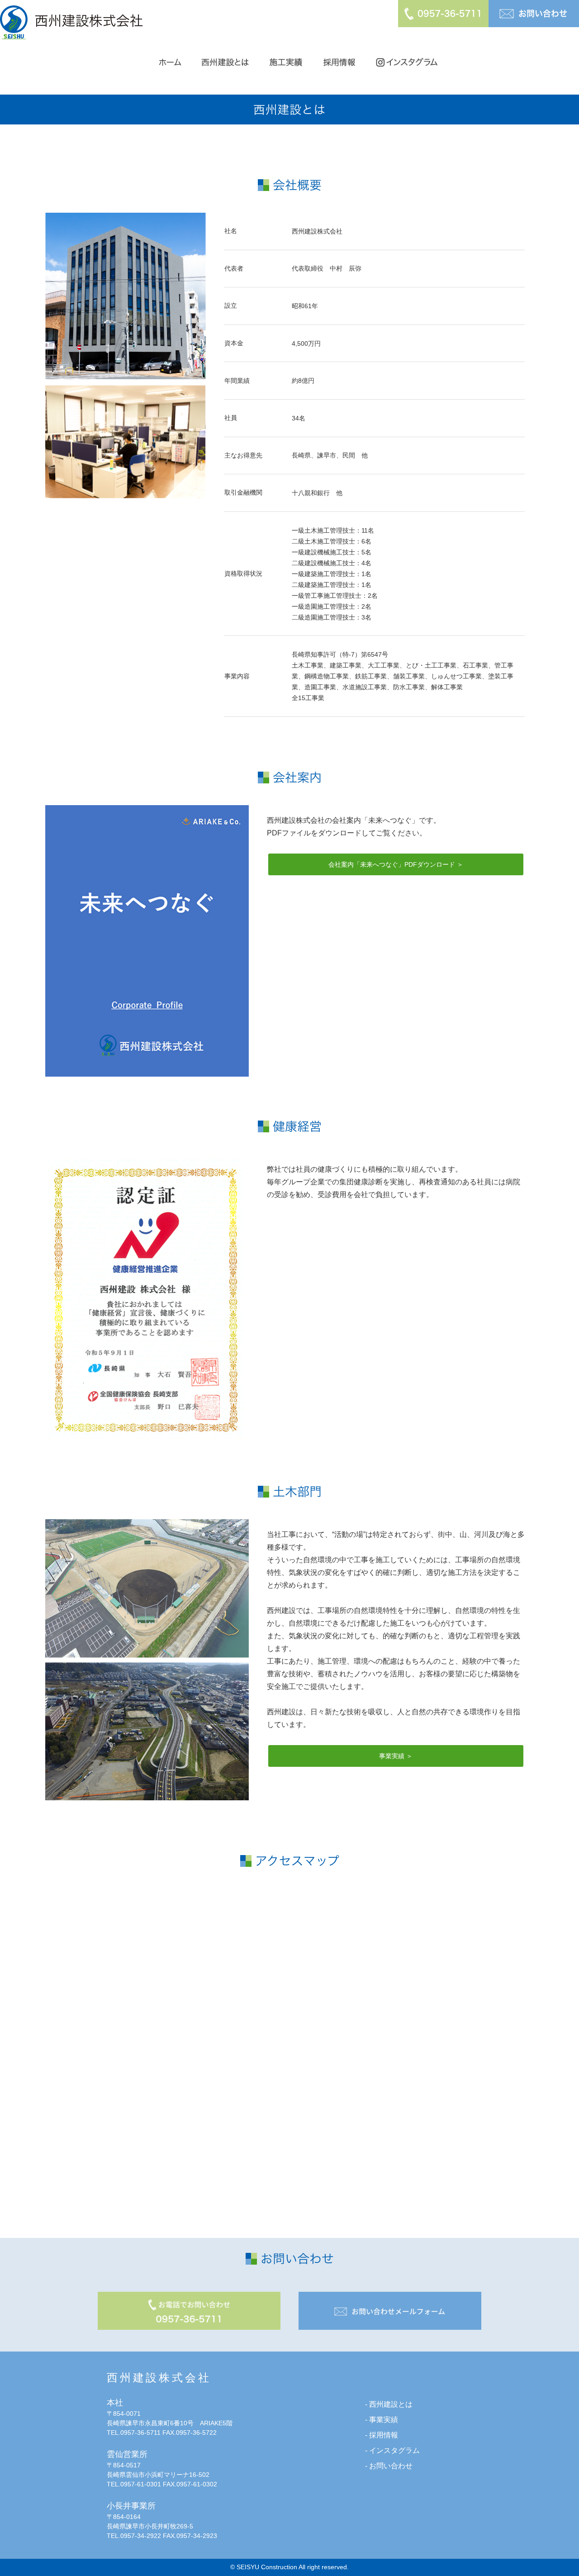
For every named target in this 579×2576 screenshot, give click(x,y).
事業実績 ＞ (396, 1756)
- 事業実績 (382, 2420)
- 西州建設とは (389, 2404)
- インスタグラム (392, 2450)
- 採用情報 (382, 2435)
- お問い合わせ (389, 2466)
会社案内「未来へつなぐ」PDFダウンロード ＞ (396, 864)
